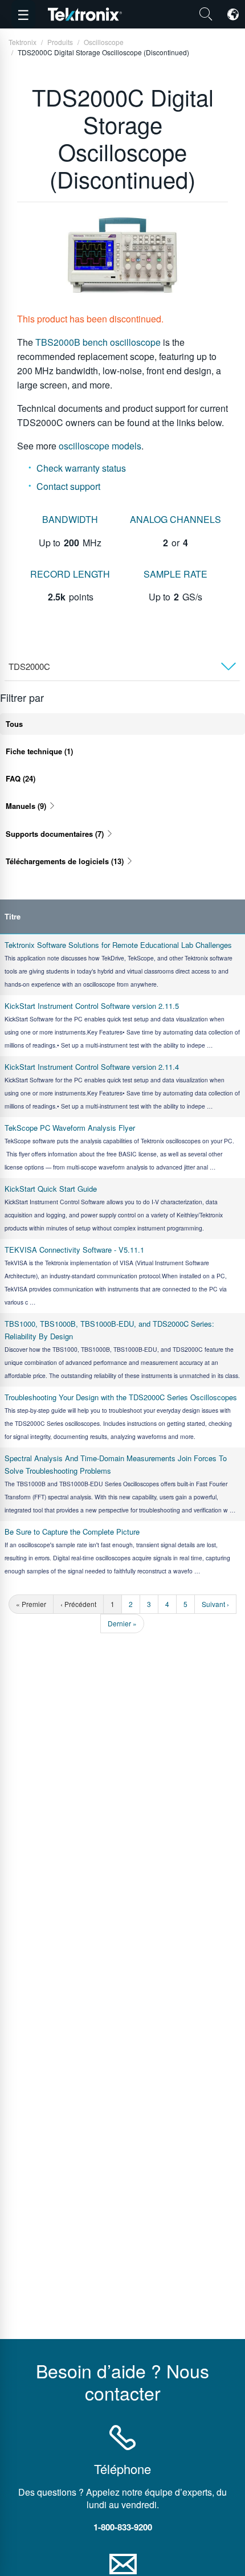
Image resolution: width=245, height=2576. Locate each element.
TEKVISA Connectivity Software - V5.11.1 (74, 1250)
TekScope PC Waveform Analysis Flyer (70, 1128)
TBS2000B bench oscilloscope (98, 342)
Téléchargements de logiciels (65, 861)
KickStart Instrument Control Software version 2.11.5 (92, 1006)
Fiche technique (39, 751)
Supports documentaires (55, 834)
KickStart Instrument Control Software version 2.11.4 (92, 1067)
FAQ (21, 778)
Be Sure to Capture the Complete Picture (72, 1532)
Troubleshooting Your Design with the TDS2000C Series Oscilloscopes (121, 1397)
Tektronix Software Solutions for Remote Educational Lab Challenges (118, 945)
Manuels (26, 806)
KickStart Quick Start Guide (51, 1189)
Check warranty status (81, 468)
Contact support (68, 486)
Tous (14, 724)
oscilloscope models (100, 446)
